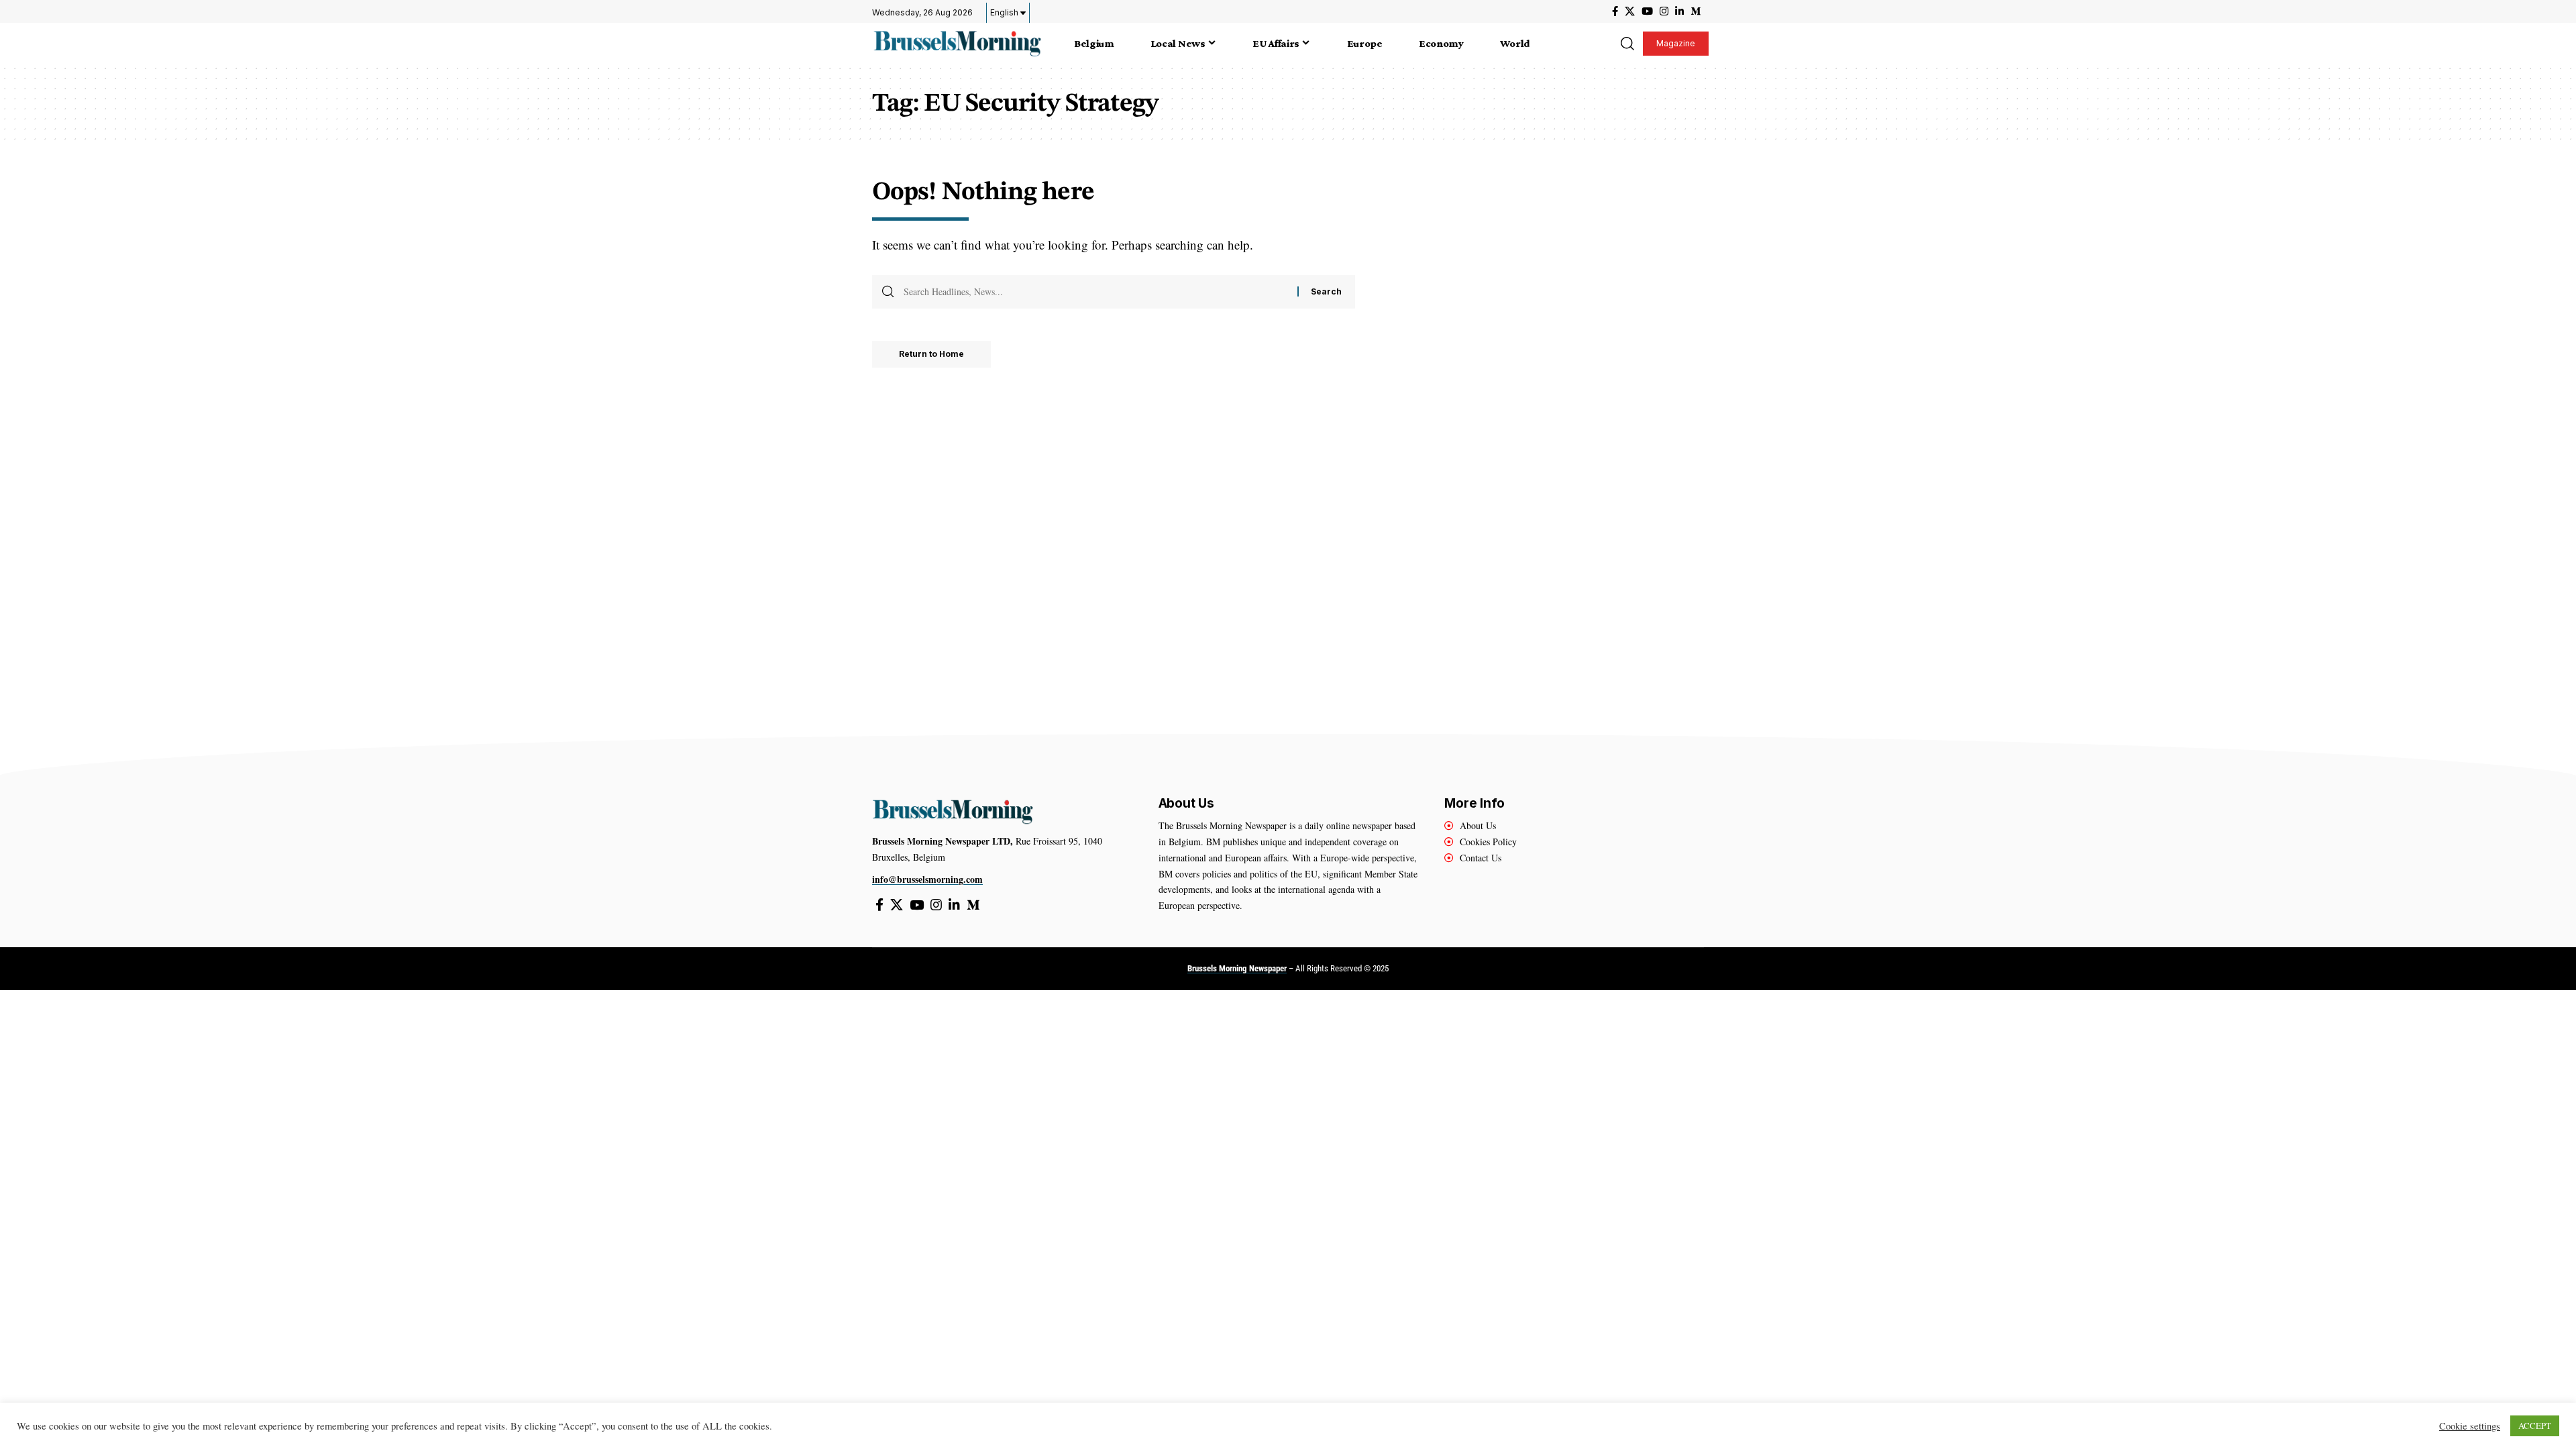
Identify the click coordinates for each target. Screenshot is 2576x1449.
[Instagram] (1664, 11)
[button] (1627, 44)
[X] (1630, 11)
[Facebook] (1615, 11)
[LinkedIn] (1679, 11)
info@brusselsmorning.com (927, 879)
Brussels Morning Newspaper (1237, 968)
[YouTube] (1647, 11)
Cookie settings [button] (2470, 1426)
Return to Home (931, 354)
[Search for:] (1095, 292)
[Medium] (1696, 11)
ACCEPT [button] (2535, 1426)
